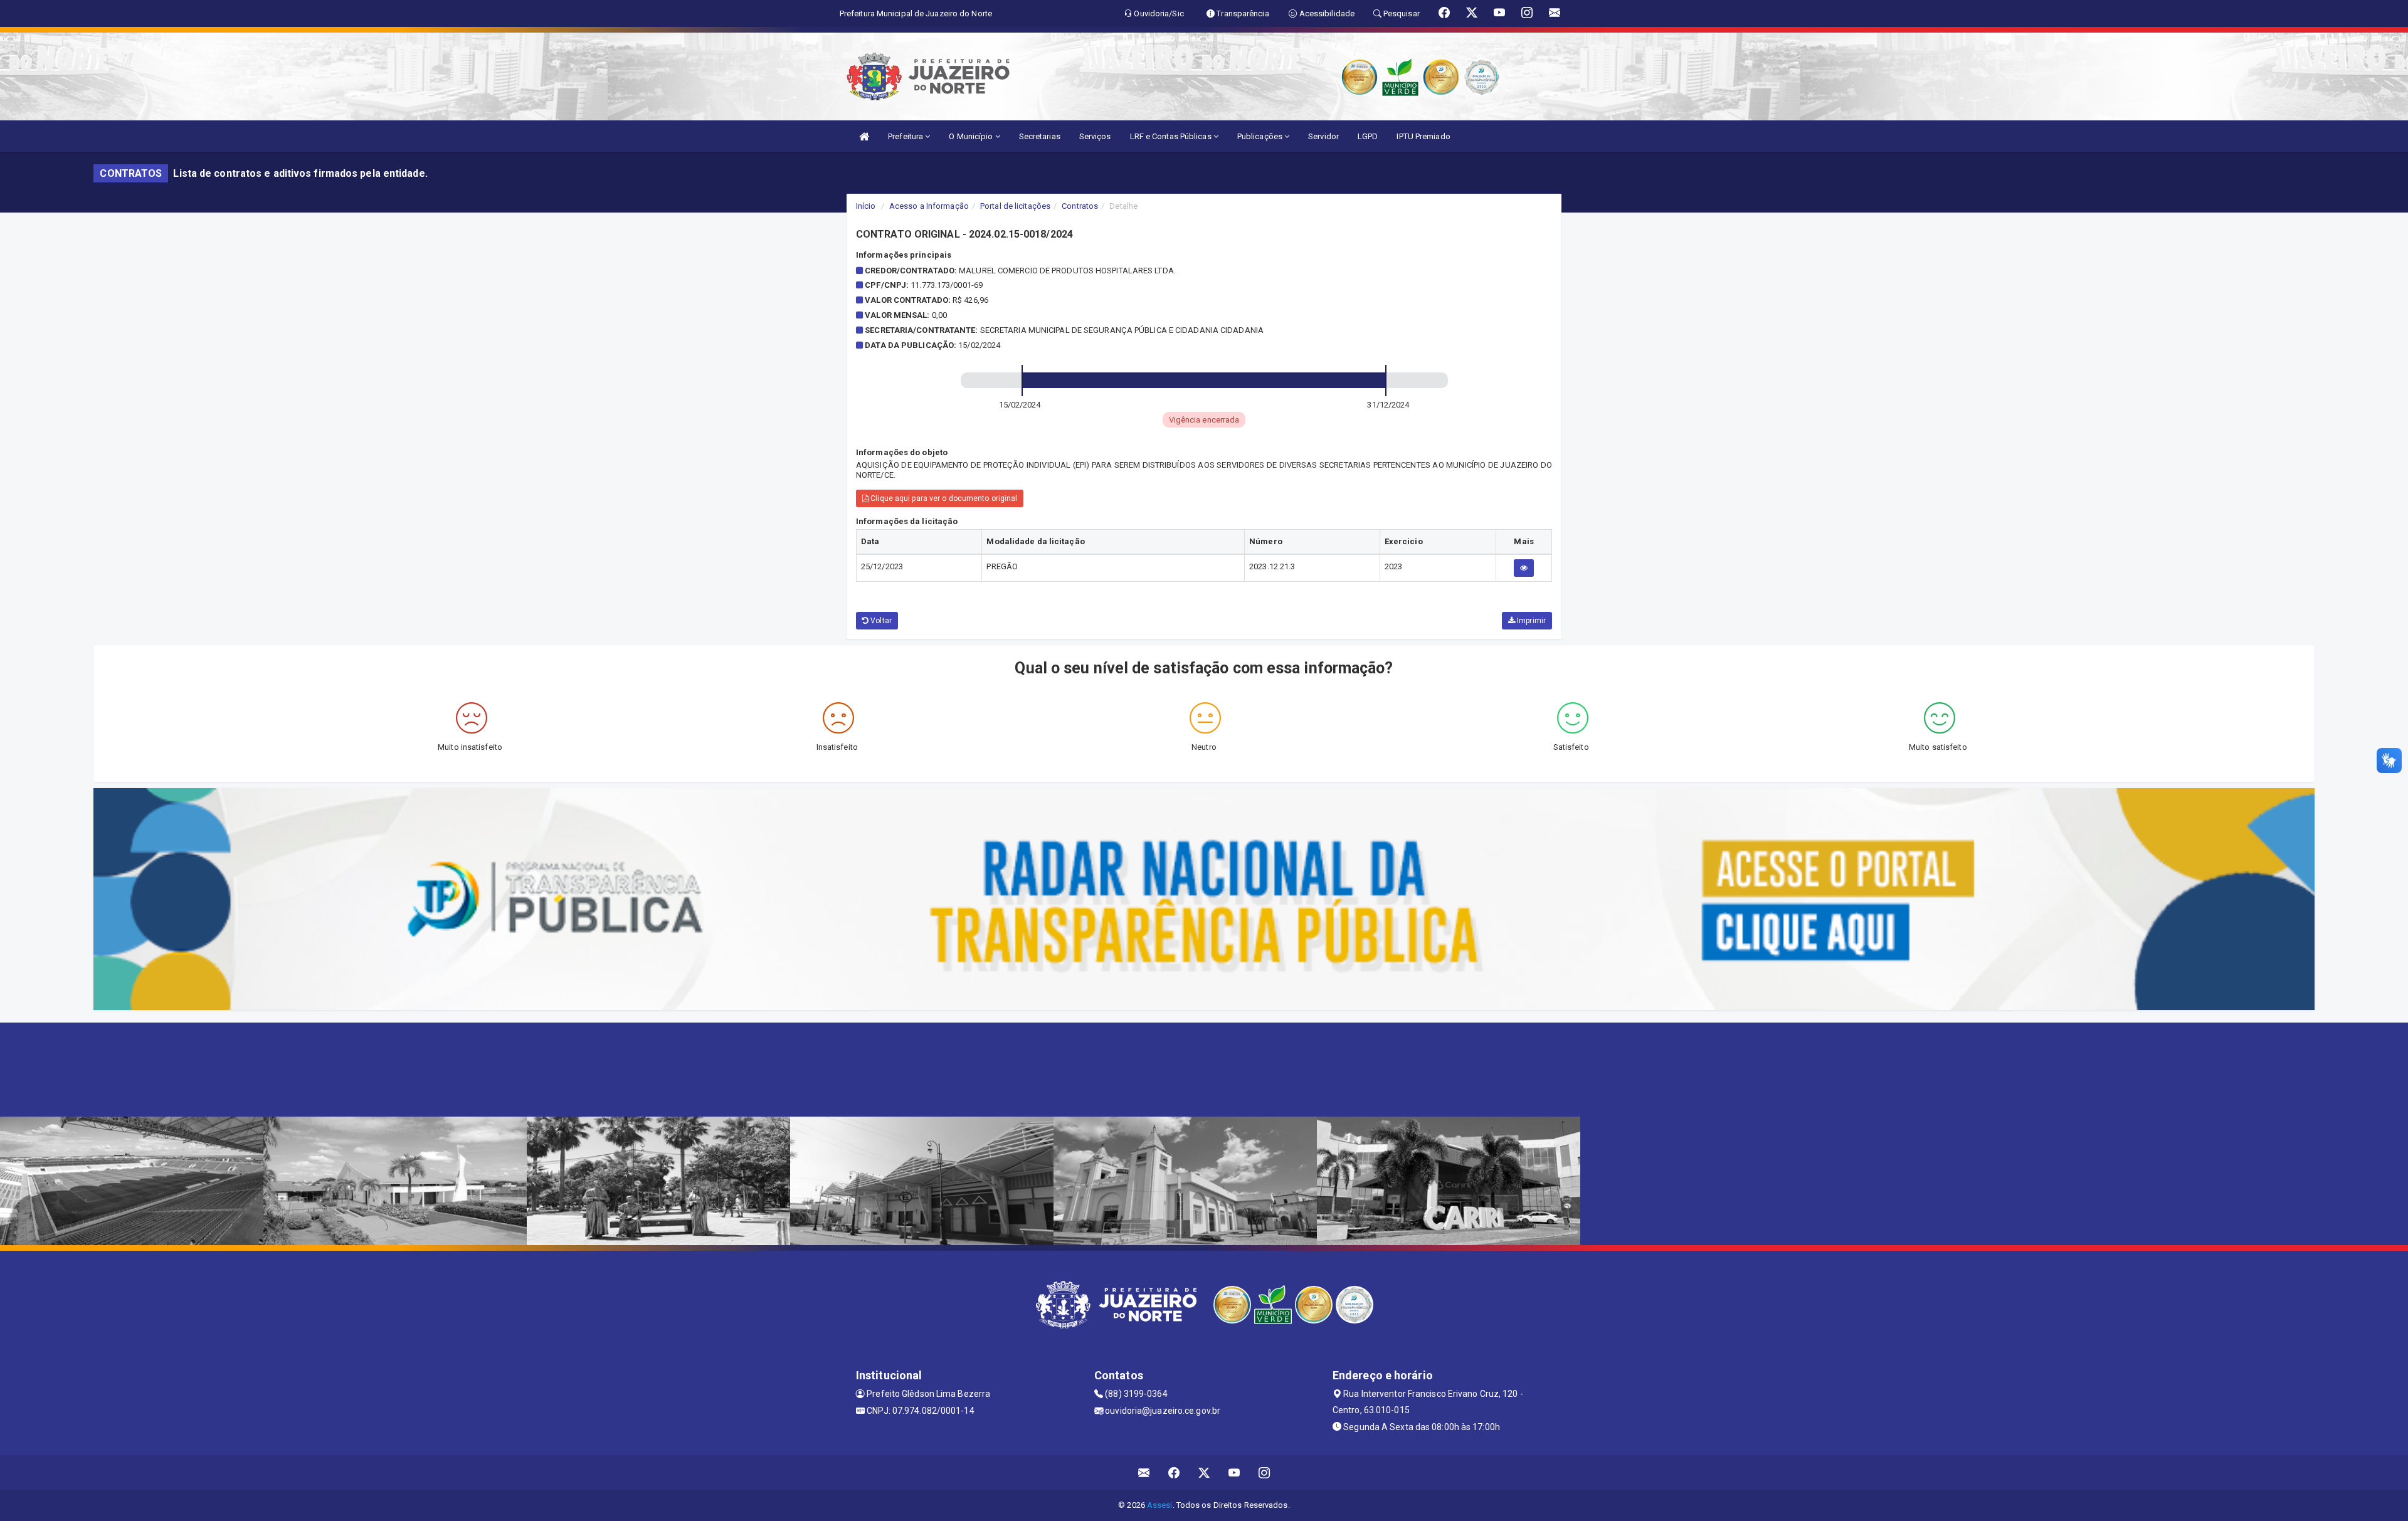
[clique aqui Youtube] (1234, 1472)
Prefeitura (906, 136)
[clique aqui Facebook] (1174, 1472)
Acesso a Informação (929, 206)
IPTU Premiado (1423, 136)
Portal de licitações (1015, 206)
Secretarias (1040, 136)
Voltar (880, 621)
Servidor (1323, 136)
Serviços (1095, 136)
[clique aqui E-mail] (1144, 1472)
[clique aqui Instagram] (1265, 1472)
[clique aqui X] (1204, 1472)
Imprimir (1530, 621)
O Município (972, 136)
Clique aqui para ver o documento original (943, 498)
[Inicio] (864, 136)
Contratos (1080, 206)
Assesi (1160, 1505)
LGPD (1368, 136)
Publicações (1261, 136)
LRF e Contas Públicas (1172, 136)
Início (866, 206)
